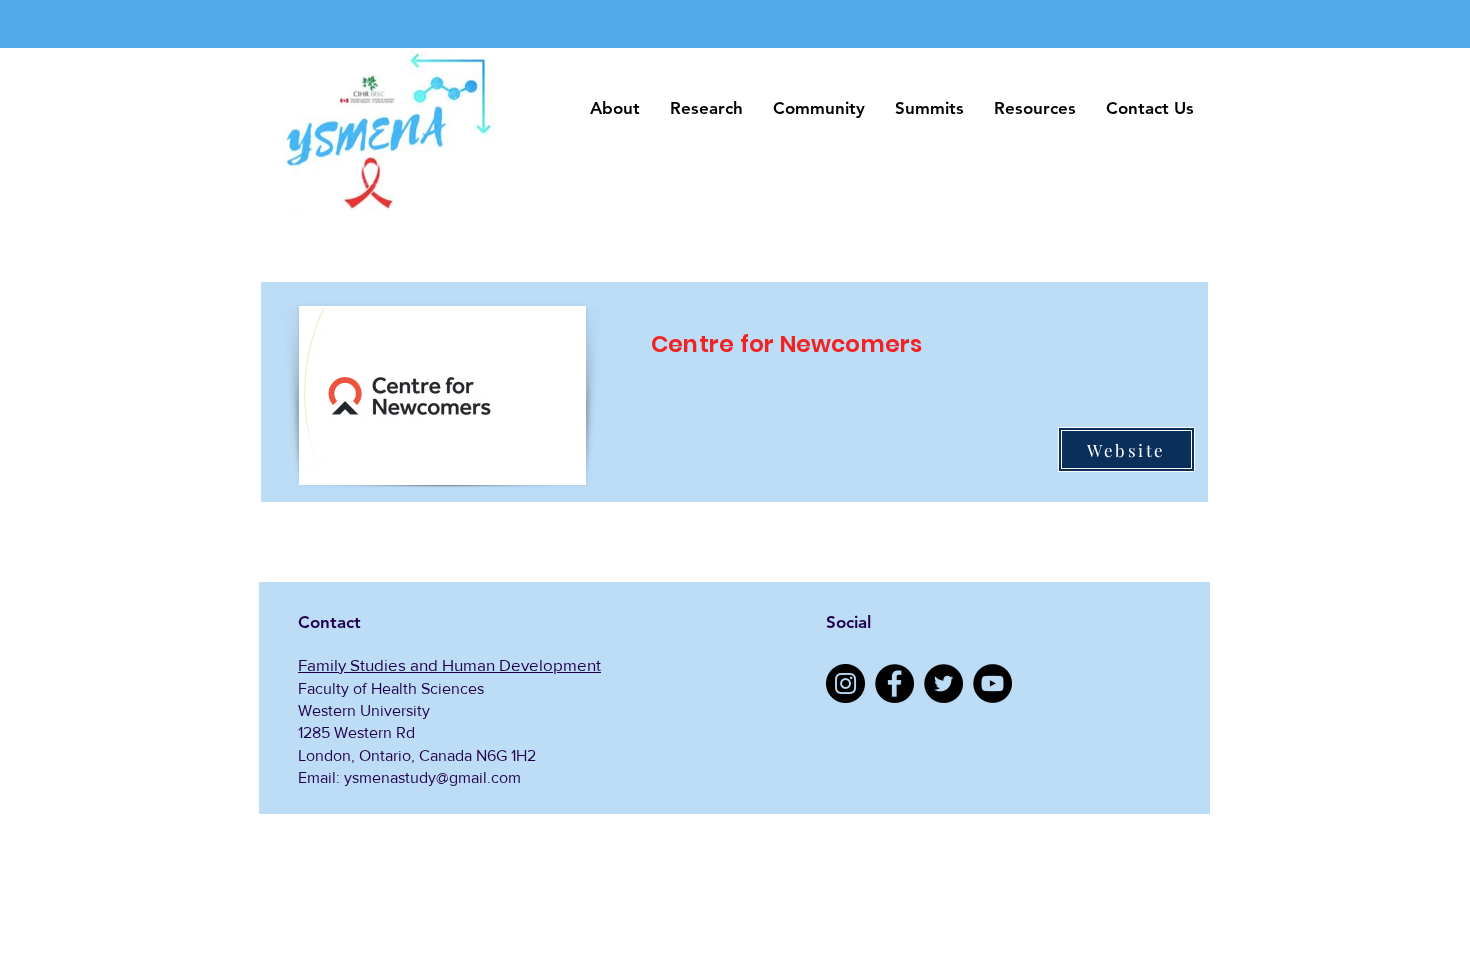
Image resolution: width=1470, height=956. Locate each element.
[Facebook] (894, 683)
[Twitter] (943, 683)
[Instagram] (845, 683)
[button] (615, 108)
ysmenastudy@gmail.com (432, 777)
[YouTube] (992, 683)
